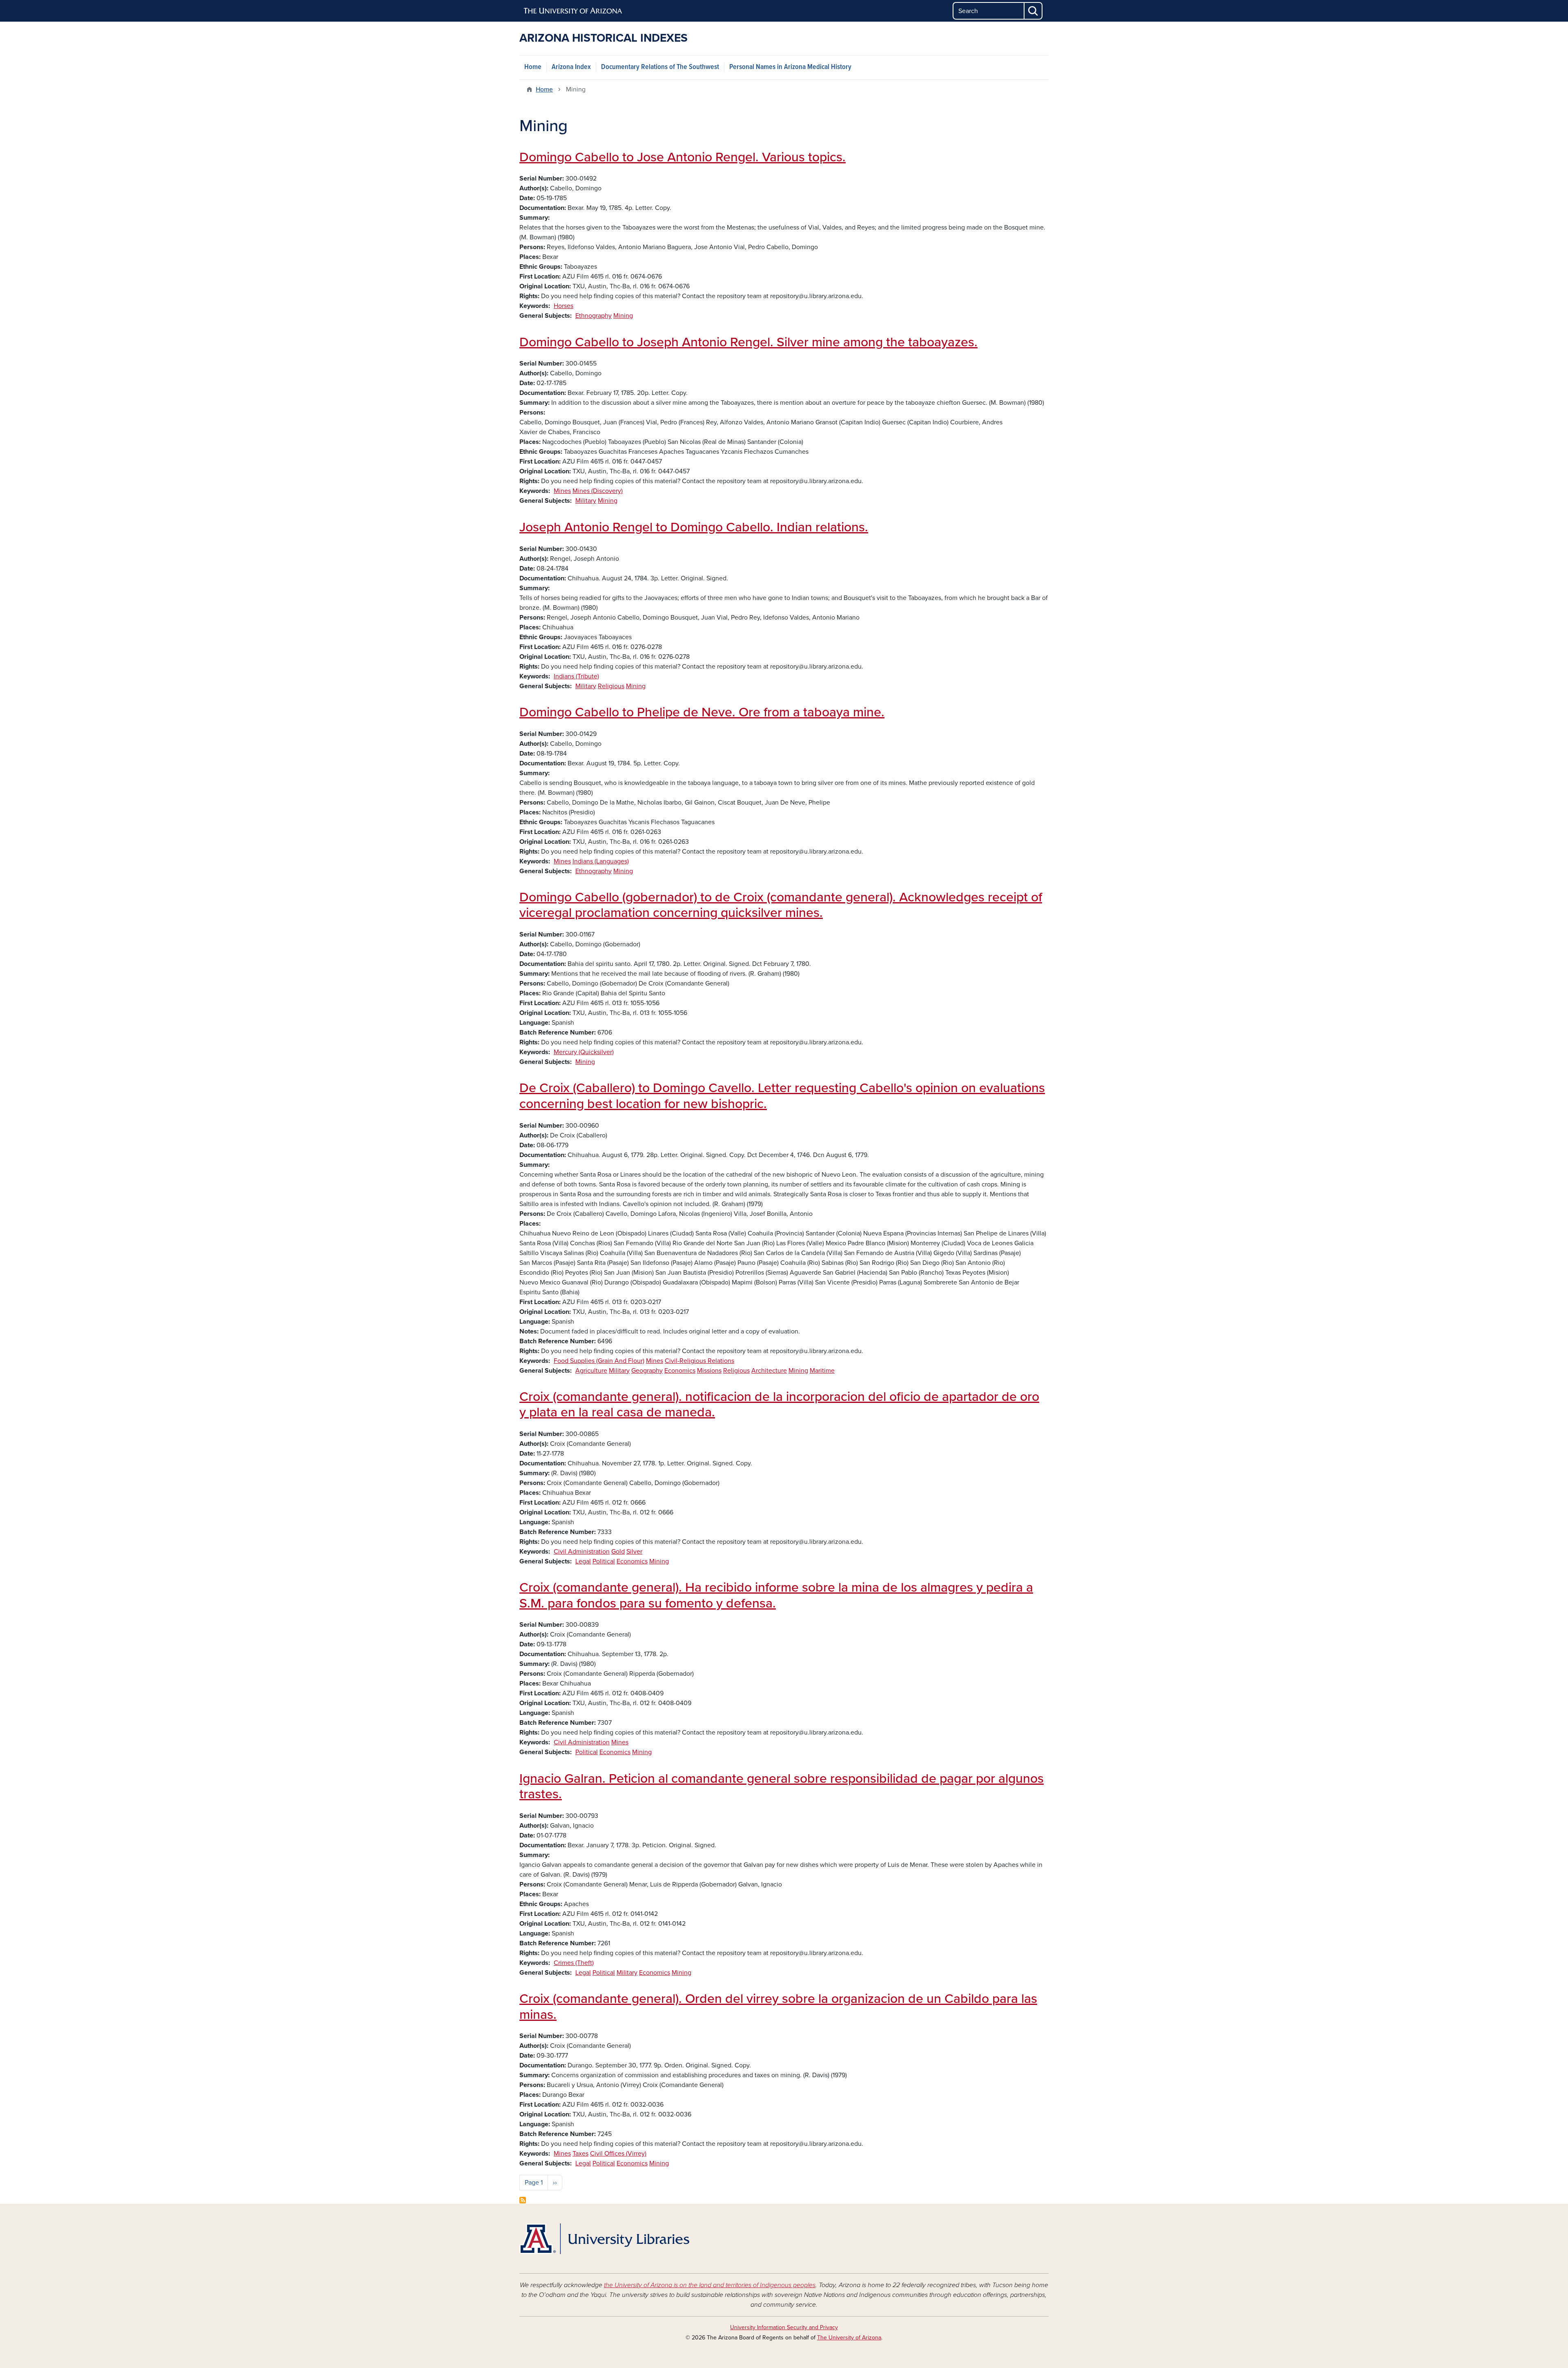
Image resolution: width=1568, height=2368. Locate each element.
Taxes (580, 2154)
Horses (563, 306)
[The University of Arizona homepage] (573, 11)
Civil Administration (582, 1552)
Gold (618, 1552)
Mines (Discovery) (598, 491)
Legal (583, 1561)
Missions (709, 1371)
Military (586, 501)
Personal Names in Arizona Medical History (790, 67)
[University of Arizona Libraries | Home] (604, 2239)
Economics (680, 1371)
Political (604, 1561)
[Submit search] (1033, 11)
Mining (623, 316)
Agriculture (591, 1371)
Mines (562, 491)
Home (533, 67)
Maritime (822, 1371)
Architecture (769, 1371)
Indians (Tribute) (576, 676)
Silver (634, 1552)
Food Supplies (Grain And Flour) (599, 1361)
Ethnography (594, 316)
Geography (647, 1371)
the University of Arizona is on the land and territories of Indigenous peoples (710, 2285)
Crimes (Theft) (574, 1963)
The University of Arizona (849, 2338)
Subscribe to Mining (523, 2200)
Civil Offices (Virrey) (618, 2154)
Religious (611, 686)
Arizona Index (571, 67)
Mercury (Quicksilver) (584, 1052)
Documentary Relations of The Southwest (660, 67)
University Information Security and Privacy (784, 2327)
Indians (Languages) (601, 861)
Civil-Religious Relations (699, 1361)
